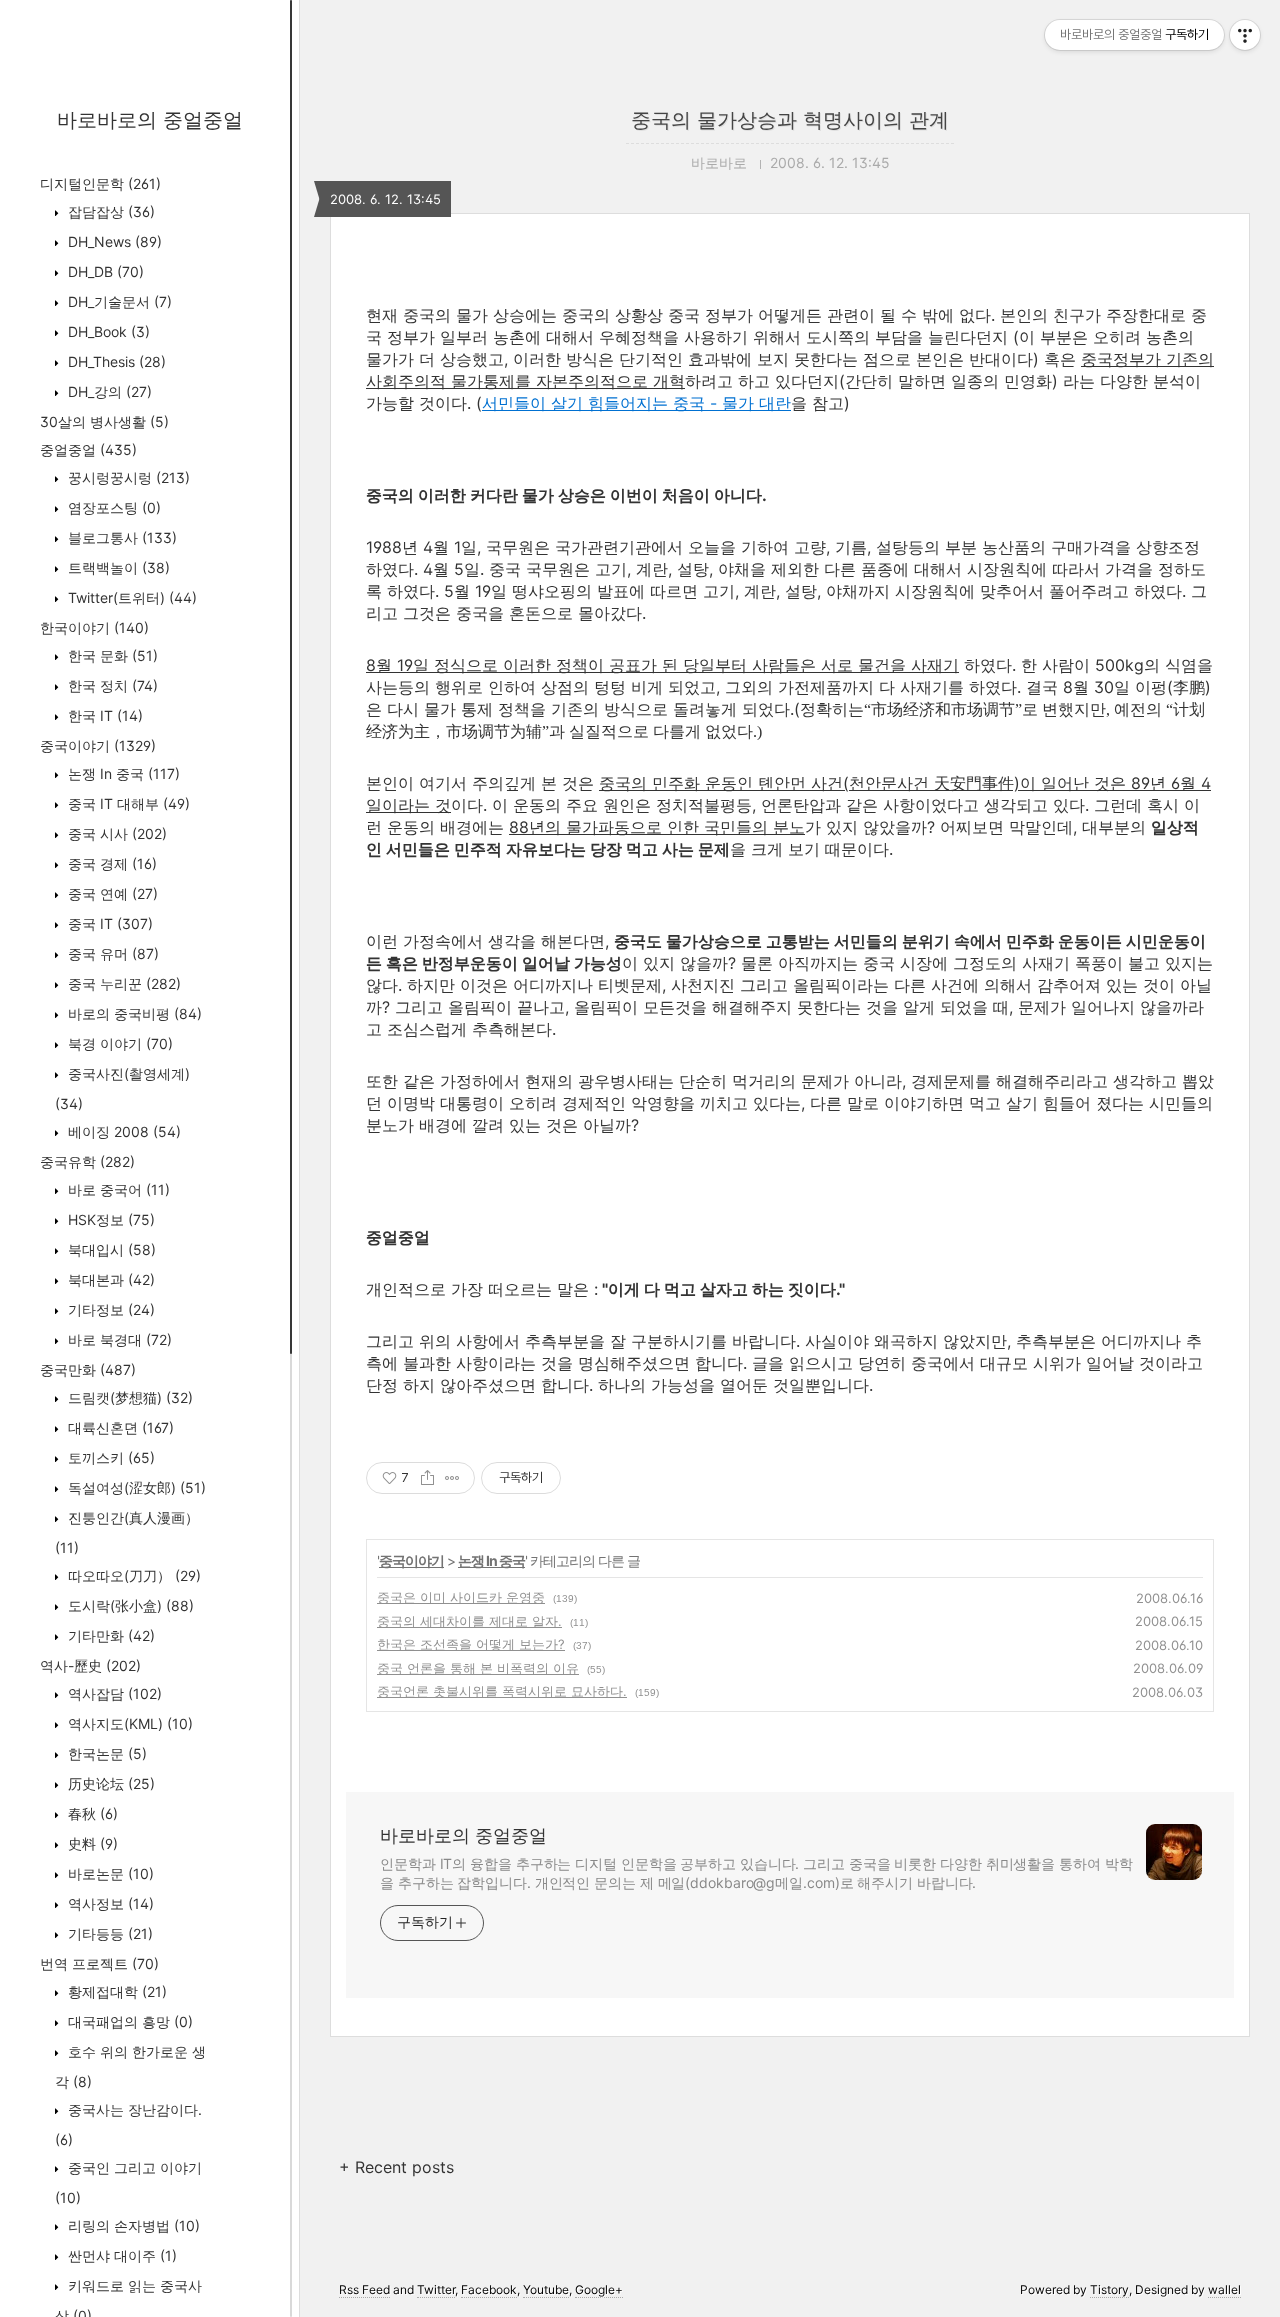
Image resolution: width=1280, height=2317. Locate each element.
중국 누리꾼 (122, 983)
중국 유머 (111, 953)
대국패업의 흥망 (128, 2021)
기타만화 (109, 1635)
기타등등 (108, 1933)
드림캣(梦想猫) (128, 1397)
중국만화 (88, 1369)
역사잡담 (113, 1693)
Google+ (599, 2289)
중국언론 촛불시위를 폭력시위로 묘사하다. (502, 1691)
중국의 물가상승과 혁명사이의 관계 (790, 120)
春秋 (91, 1813)
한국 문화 (111, 655)
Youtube (546, 2289)
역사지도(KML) (128, 1723)
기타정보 (109, 1309)
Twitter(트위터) (130, 597)
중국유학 (87, 1161)
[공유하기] (427, 1478)
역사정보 (109, 1903)
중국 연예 (111, 893)
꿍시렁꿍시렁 (127, 477)
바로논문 (109, 1873)
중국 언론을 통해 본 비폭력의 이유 (478, 1668)
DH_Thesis (115, 361)
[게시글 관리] (452, 1478)
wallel (1224, 2289)
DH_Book (107, 331)
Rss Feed (364, 2289)
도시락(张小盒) (129, 1605)
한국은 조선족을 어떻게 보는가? (471, 1644)
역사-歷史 (90, 1665)
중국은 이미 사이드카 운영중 (461, 1597)
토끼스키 (109, 1457)
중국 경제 (110, 863)
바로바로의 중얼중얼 (150, 120)
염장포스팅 (112, 507)
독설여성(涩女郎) (135, 1487)
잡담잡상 (109, 211)
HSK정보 (109, 1219)
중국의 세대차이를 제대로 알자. (469, 1621)
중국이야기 (98, 745)
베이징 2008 (122, 1131)
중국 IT (108, 923)
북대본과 (109, 1279)
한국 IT (103, 715)
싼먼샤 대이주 (120, 2255)
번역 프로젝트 (99, 1963)
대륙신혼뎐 (119, 1427)
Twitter (436, 2289)
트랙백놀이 (117, 567)
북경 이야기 (118, 1043)
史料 (91, 1843)
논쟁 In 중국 (122, 773)
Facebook (489, 2289)
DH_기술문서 (118, 301)
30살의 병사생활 (104, 421)
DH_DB (104, 271)
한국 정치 (111, 685)
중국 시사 (115, 833)
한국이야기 (94, 627)
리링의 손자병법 (132, 2225)
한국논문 (105, 1753)
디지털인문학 (100, 183)
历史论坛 (109, 1783)
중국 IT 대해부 (127, 803)
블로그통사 (120, 537)
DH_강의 (108, 391)
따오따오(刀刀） (132, 1575)
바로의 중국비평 (133, 1013)
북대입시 (110, 1249)
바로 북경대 (118, 1339)
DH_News (113, 241)
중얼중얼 (88, 449)
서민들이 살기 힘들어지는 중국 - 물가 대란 (636, 403)
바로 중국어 (117, 1189)
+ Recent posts (396, 2167)
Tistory (1109, 2289)
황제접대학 (115, 1991)
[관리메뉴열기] (1245, 35)
